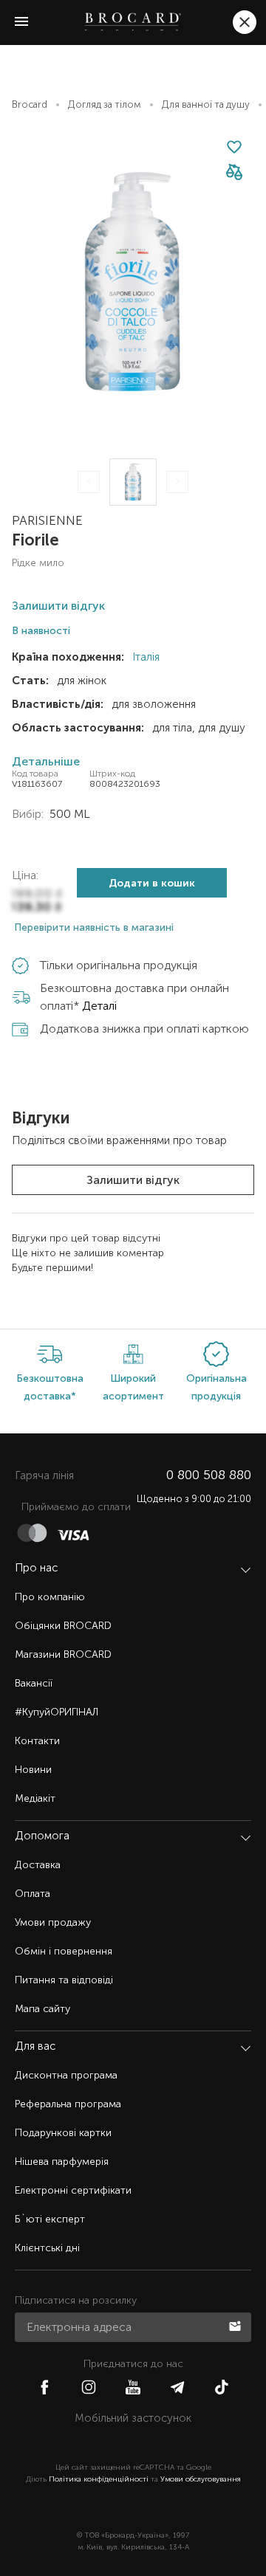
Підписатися (236, 2325)
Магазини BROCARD (63, 1654)
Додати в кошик (152, 883)
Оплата (33, 1894)
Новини (33, 1770)
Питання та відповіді (64, 1980)
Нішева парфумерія (62, 2162)
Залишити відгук (133, 1180)
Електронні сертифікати (73, 2190)
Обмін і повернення (64, 1951)
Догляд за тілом (105, 104)
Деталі (99, 1006)
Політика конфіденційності (99, 2479)
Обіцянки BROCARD (63, 1626)
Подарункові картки (63, 2133)
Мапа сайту (42, 2009)
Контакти (37, 1741)
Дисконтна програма (66, 2075)
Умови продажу (53, 1922)
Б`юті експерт (50, 2219)
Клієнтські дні (47, 2248)
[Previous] (89, 482)
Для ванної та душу (206, 104)
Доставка (38, 1865)
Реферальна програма (68, 2104)
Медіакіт (35, 1798)
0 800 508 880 (209, 1475)
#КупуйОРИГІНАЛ (57, 1712)
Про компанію (50, 1597)
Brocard (30, 104)
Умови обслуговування (201, 2479)
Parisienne (47, 520)
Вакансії (34, 1683)
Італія (144, 657)
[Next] (177, 482)
